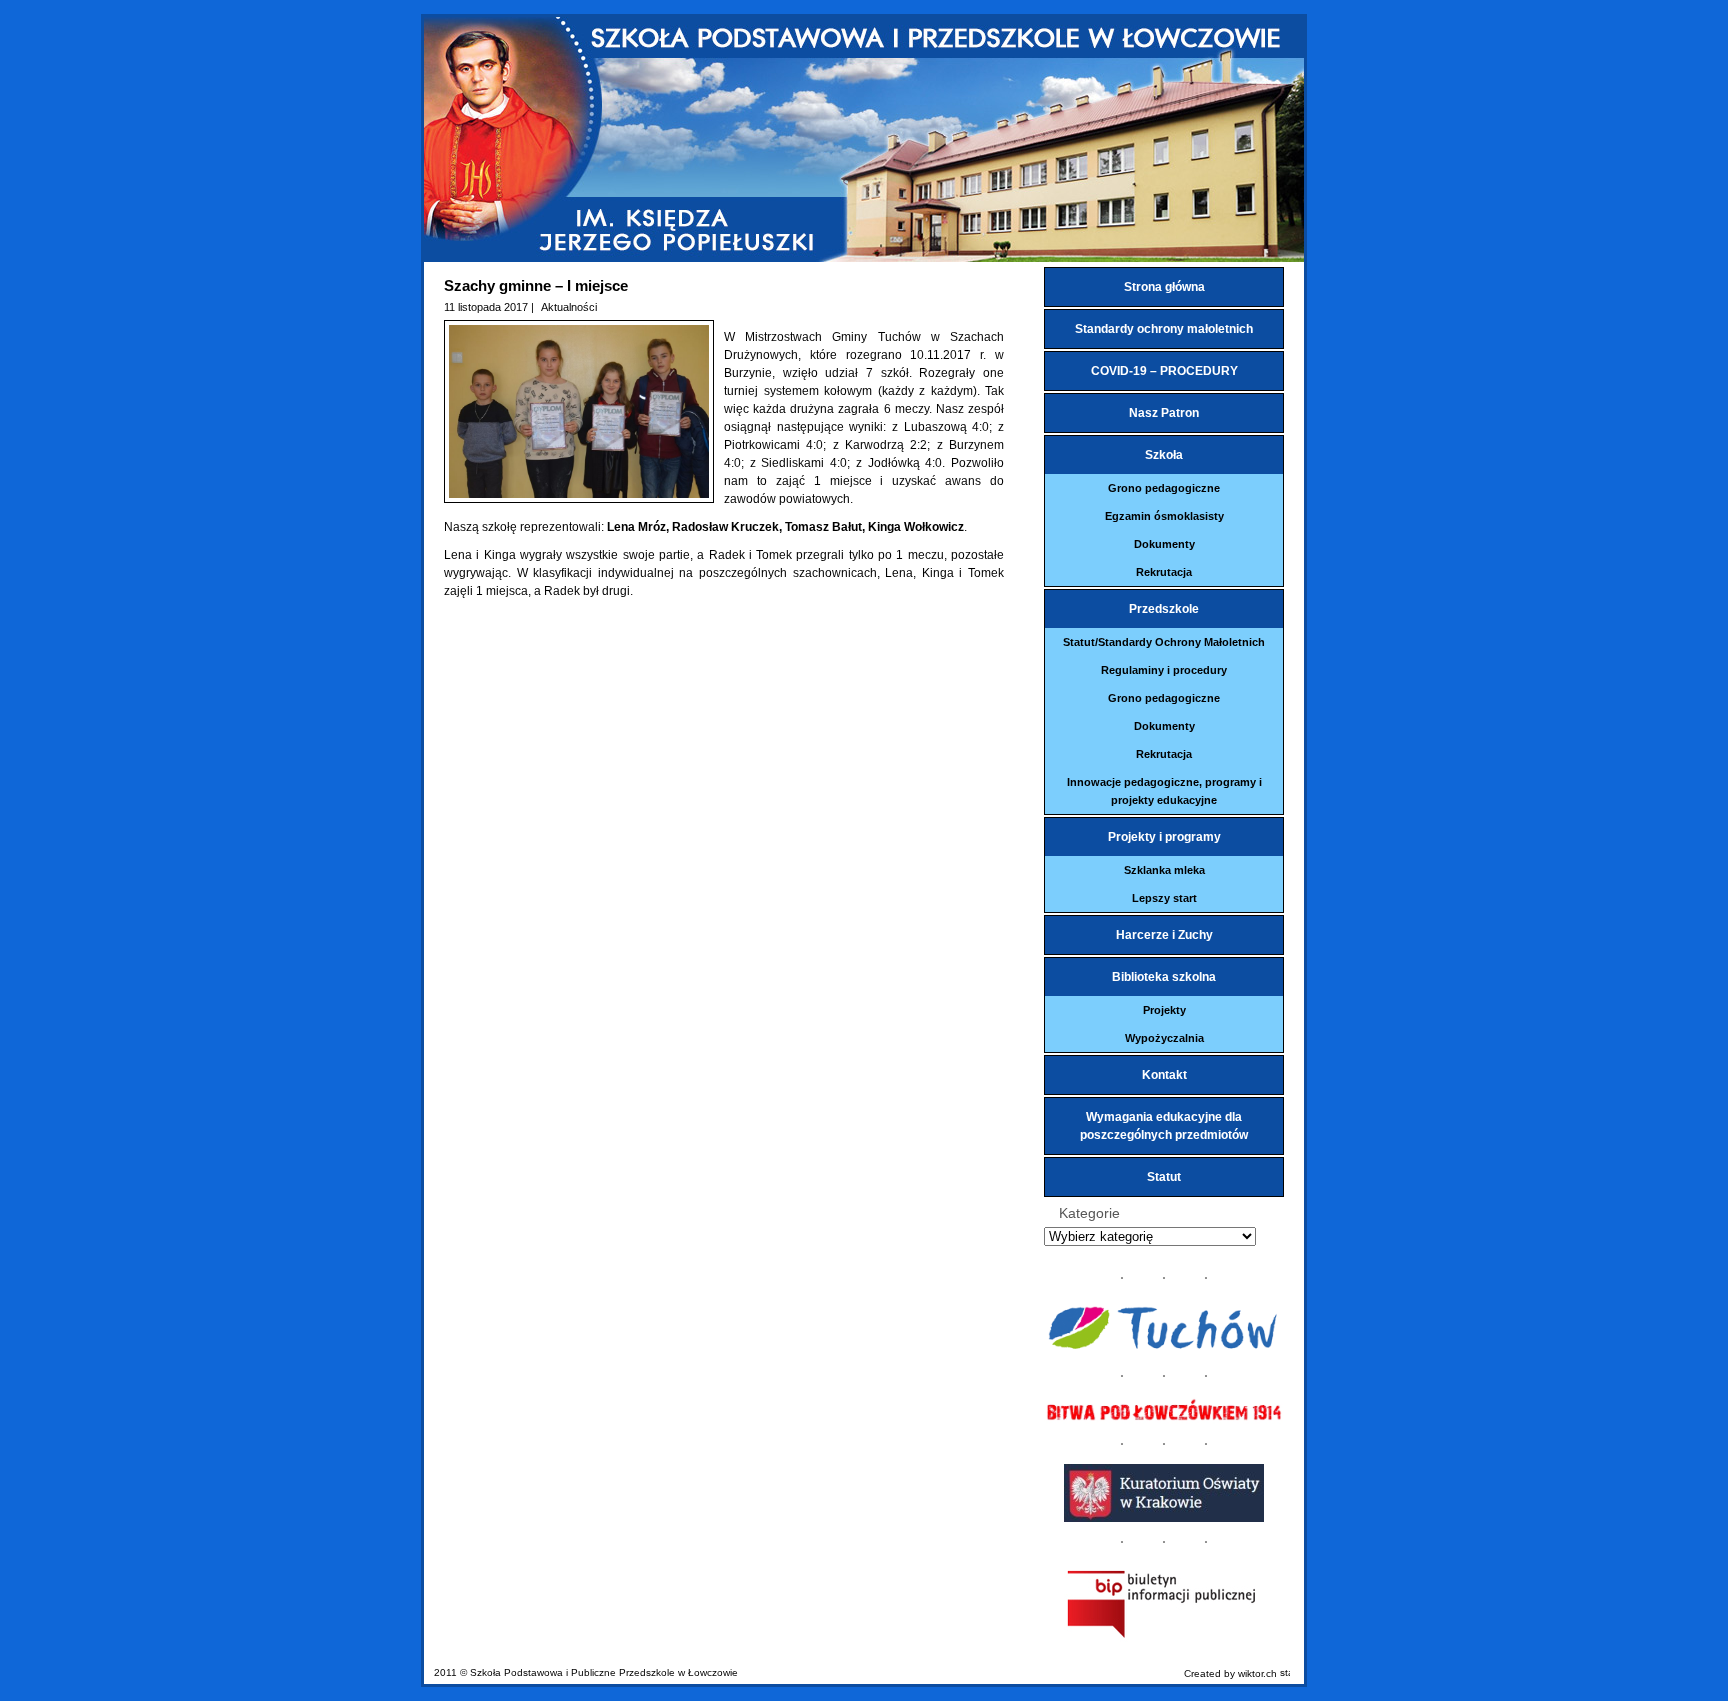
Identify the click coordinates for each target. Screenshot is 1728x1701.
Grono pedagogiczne (1164, 488)
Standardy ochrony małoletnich (1164, 329)
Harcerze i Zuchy (1164, 935)
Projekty (1164, 1010)
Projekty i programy (1164, 837)
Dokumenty (1164, 544)
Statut (1164, 1177)
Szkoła (1164, 455)
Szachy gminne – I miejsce (536, 285)
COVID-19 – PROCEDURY (1164, 371)
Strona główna (1164, 287)
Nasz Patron (1164, 413)
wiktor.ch (1257, 1673)
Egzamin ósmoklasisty (1164, 516)
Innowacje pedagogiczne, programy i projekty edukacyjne (1164, 791)
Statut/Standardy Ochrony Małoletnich (1164, 642)
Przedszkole (1164, 609)
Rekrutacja (1164, 572)
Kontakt (1164, 1075)
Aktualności (569, 307)
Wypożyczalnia (1164, 1038)
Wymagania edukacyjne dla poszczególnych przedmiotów (1164, 1126)
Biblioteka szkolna (1164, 977)
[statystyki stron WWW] (1285, 1673)
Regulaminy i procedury (1164, 670)
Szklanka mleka (1164, 870)
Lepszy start (1164, 898)
